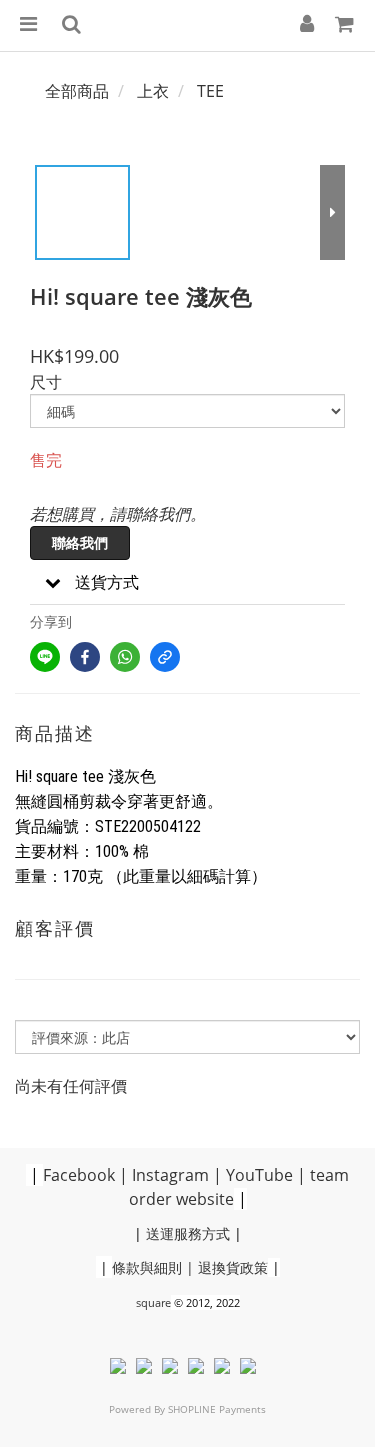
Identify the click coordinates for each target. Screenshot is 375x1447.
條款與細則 (147, 1267)
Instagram (170, 1175)
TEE (210, 91)
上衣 (153, 91)
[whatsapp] (125, 657)
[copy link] (165, 657)
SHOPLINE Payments (217, 1409)
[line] (45, 657)
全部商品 (77, 91)
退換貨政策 (233, 1267)
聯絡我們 (80, 542)
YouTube (259, 1175)
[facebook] (85, 657)
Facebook (79, 1175)
